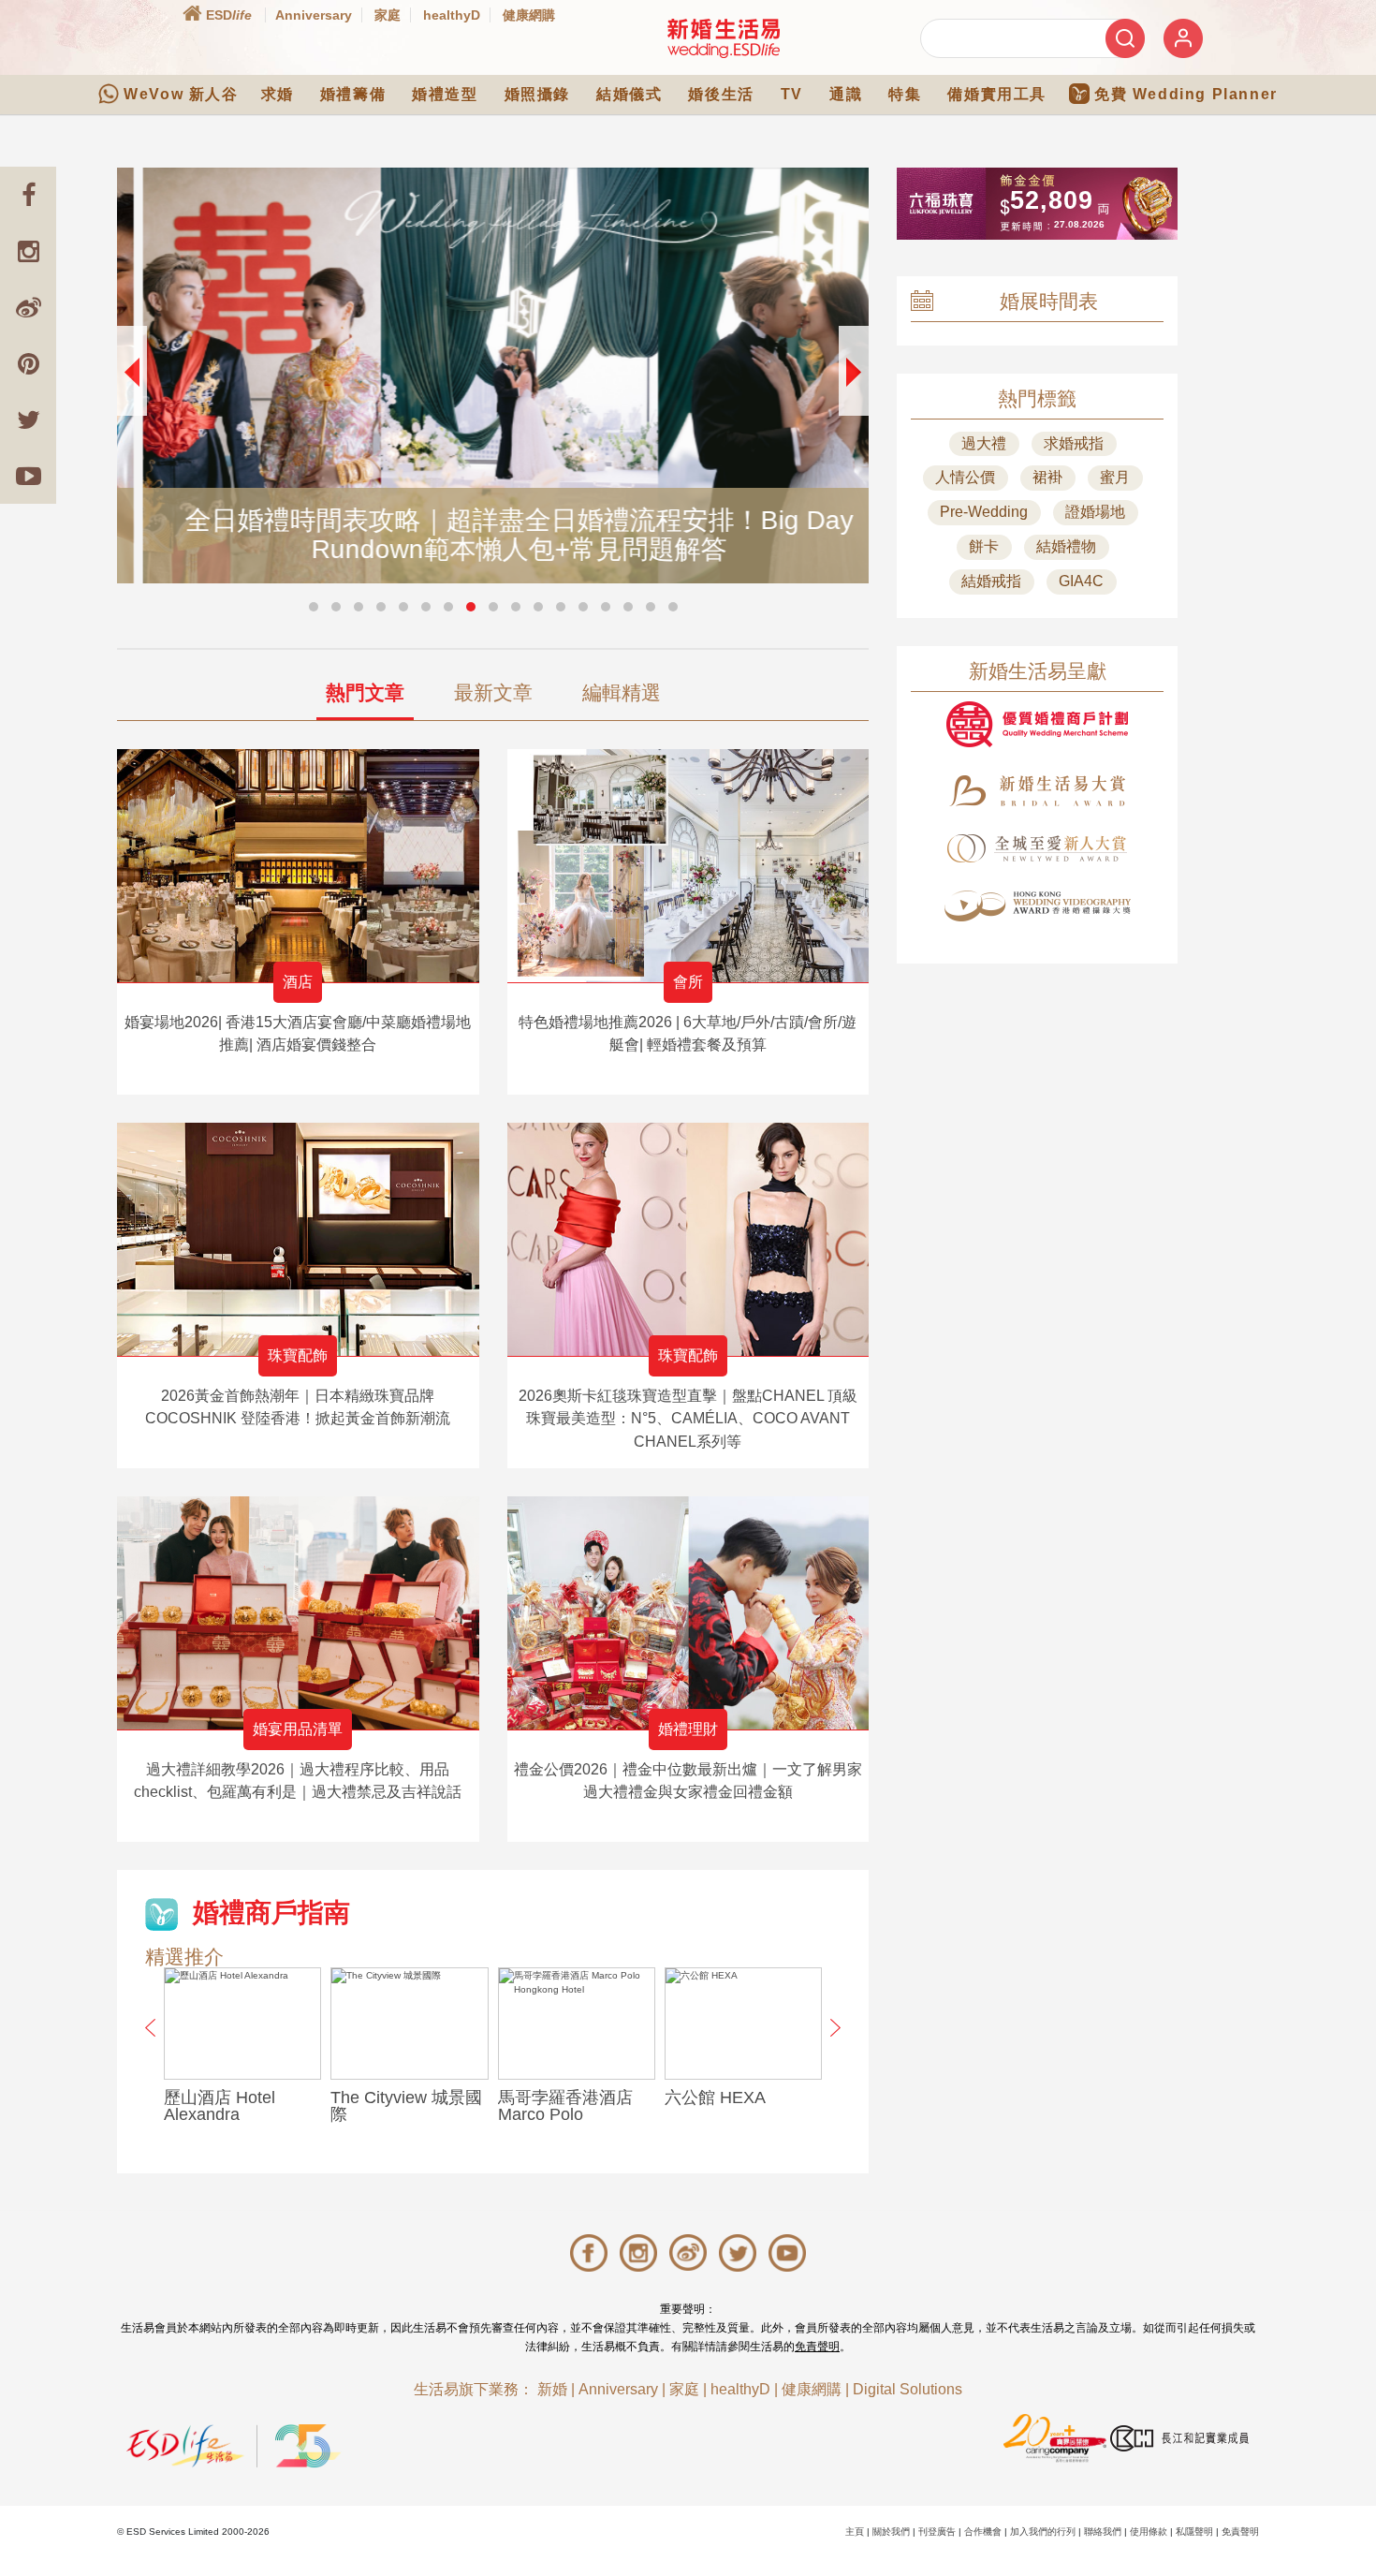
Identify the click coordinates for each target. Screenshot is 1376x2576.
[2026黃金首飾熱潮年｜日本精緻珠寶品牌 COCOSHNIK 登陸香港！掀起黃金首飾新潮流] (298, 1239)
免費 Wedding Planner (1186, 94)
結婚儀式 (629, 94)
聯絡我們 (1103, 2532)
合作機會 (983, 2532)
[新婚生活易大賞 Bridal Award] (1037, 791)
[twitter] (28, 420)
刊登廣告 (937, 2532)
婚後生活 (721, 94)
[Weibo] (28, 307)
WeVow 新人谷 (181, 94)
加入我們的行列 (1043, 2532)
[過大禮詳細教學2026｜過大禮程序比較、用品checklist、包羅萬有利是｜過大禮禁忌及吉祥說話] (298, 1613)
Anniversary (314, 15)
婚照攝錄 (537, 94)
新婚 (552, 2389)
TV (792, 94)
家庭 (388, 15)
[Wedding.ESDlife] (724, 38)
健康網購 (529, 15)
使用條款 (1149, 2532)
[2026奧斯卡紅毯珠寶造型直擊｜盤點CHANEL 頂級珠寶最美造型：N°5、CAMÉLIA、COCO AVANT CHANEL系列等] (688, 1239)
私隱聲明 (1194, 2532)
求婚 (278, 94)
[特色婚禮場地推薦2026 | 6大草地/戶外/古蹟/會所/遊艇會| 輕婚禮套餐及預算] (688, 866)
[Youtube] (28, 476)
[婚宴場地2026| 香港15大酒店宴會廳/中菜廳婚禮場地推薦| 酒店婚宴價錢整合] (298, 866)
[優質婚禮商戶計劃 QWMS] (1037, 724)
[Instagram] (28, 251)
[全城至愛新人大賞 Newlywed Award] (1037, 848)
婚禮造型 (445, 94)
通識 (846, 94)
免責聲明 (817, 2347)
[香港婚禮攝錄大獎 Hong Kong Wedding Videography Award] (1037, 906)
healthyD (452, 15)
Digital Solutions (908, 2389)
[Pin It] (28, 363)
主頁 (855, 2532)
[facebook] (28, 195)
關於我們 (891, 2532)
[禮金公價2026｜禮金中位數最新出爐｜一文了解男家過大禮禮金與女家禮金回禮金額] (688, 1613)
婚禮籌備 (353, 94)
